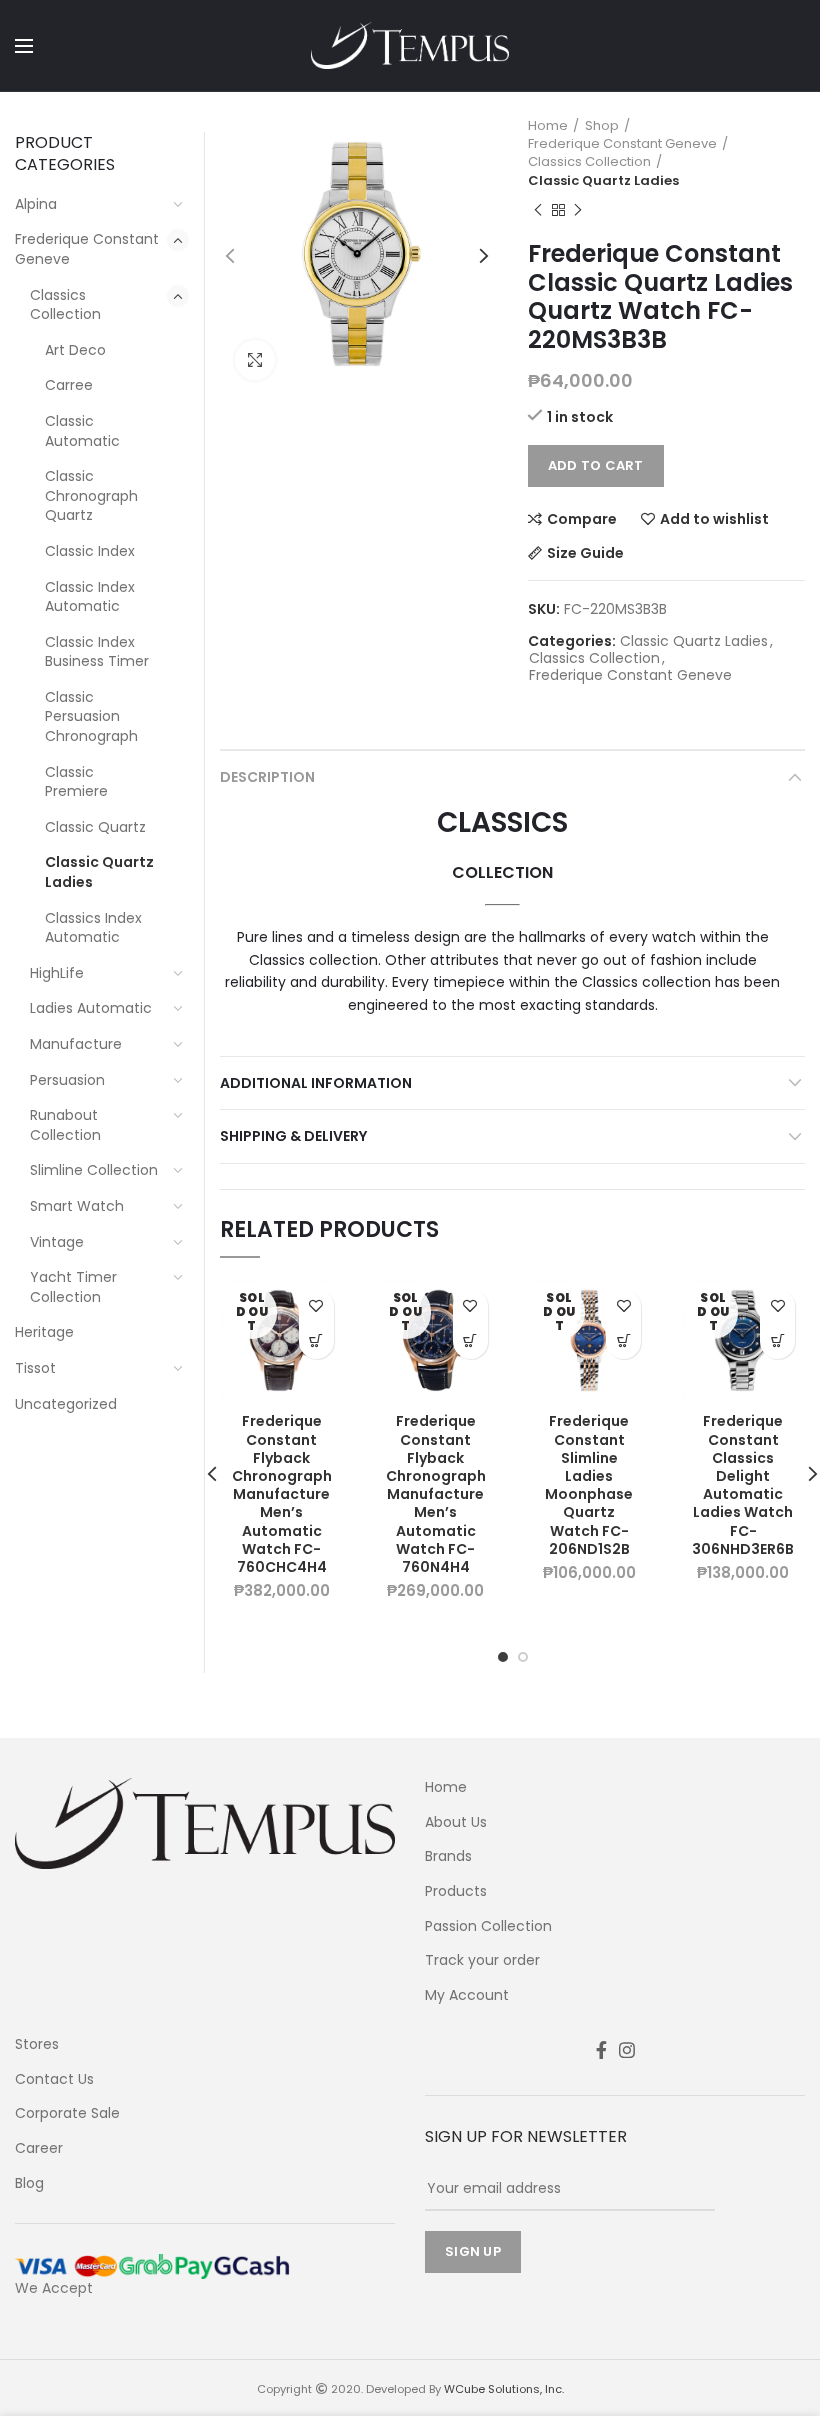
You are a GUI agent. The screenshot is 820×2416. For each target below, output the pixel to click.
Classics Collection (589, 162)
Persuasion (67, 1080)
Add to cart (596, 465)
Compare (582, 519)
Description (267, 777)
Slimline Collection (94, 1170)
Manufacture (76, 1044)
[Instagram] (627, 2050)
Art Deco (75, 350)
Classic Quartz (95, 827)
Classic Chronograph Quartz (91, 495)
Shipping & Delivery (293, 1136)
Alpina (36, 204)
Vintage (57, 1242)
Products (456, 1891)
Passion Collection (488, 1926)
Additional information (316, 1083)
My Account (467, 1995)
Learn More (316, 1341)
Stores (37, 2044)
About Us (456, 1822)
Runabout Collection (65, 1125)
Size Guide (585, 553)
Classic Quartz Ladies (603, 181)
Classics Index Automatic (93, 928)
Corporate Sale (67, 2113)
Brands (448, 1856)
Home (548, 126)
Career (39, 2148)
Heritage (44, 1332)
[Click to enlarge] (255, 360)
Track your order (482, 1960)
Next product (578, 210)
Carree (69, 385)
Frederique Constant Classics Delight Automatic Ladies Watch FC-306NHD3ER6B (743, 1485)
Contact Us (54, 2079)
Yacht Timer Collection (73, 1287)
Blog (29, 2183)
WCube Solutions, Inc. (504, 2389)
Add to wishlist (714, 519)
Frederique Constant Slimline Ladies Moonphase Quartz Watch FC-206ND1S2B (589, 1485)
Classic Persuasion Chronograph (91, 716)
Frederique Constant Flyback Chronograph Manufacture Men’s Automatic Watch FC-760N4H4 (436, 1494)
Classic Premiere (76, 782)
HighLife (57, 973)
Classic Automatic (82, 431)
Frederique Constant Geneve (622, 144)
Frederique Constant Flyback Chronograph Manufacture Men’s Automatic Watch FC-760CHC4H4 (282, 1494)
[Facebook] (601, 2050)
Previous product (538, 210)
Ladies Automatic (91, 1008)
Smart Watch (77, 1206)
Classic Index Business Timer (97, 652)
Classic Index (90, 551)
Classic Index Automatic (90, 597)
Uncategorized (66, 1404)
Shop (602, 126)
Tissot (35, 1368)
